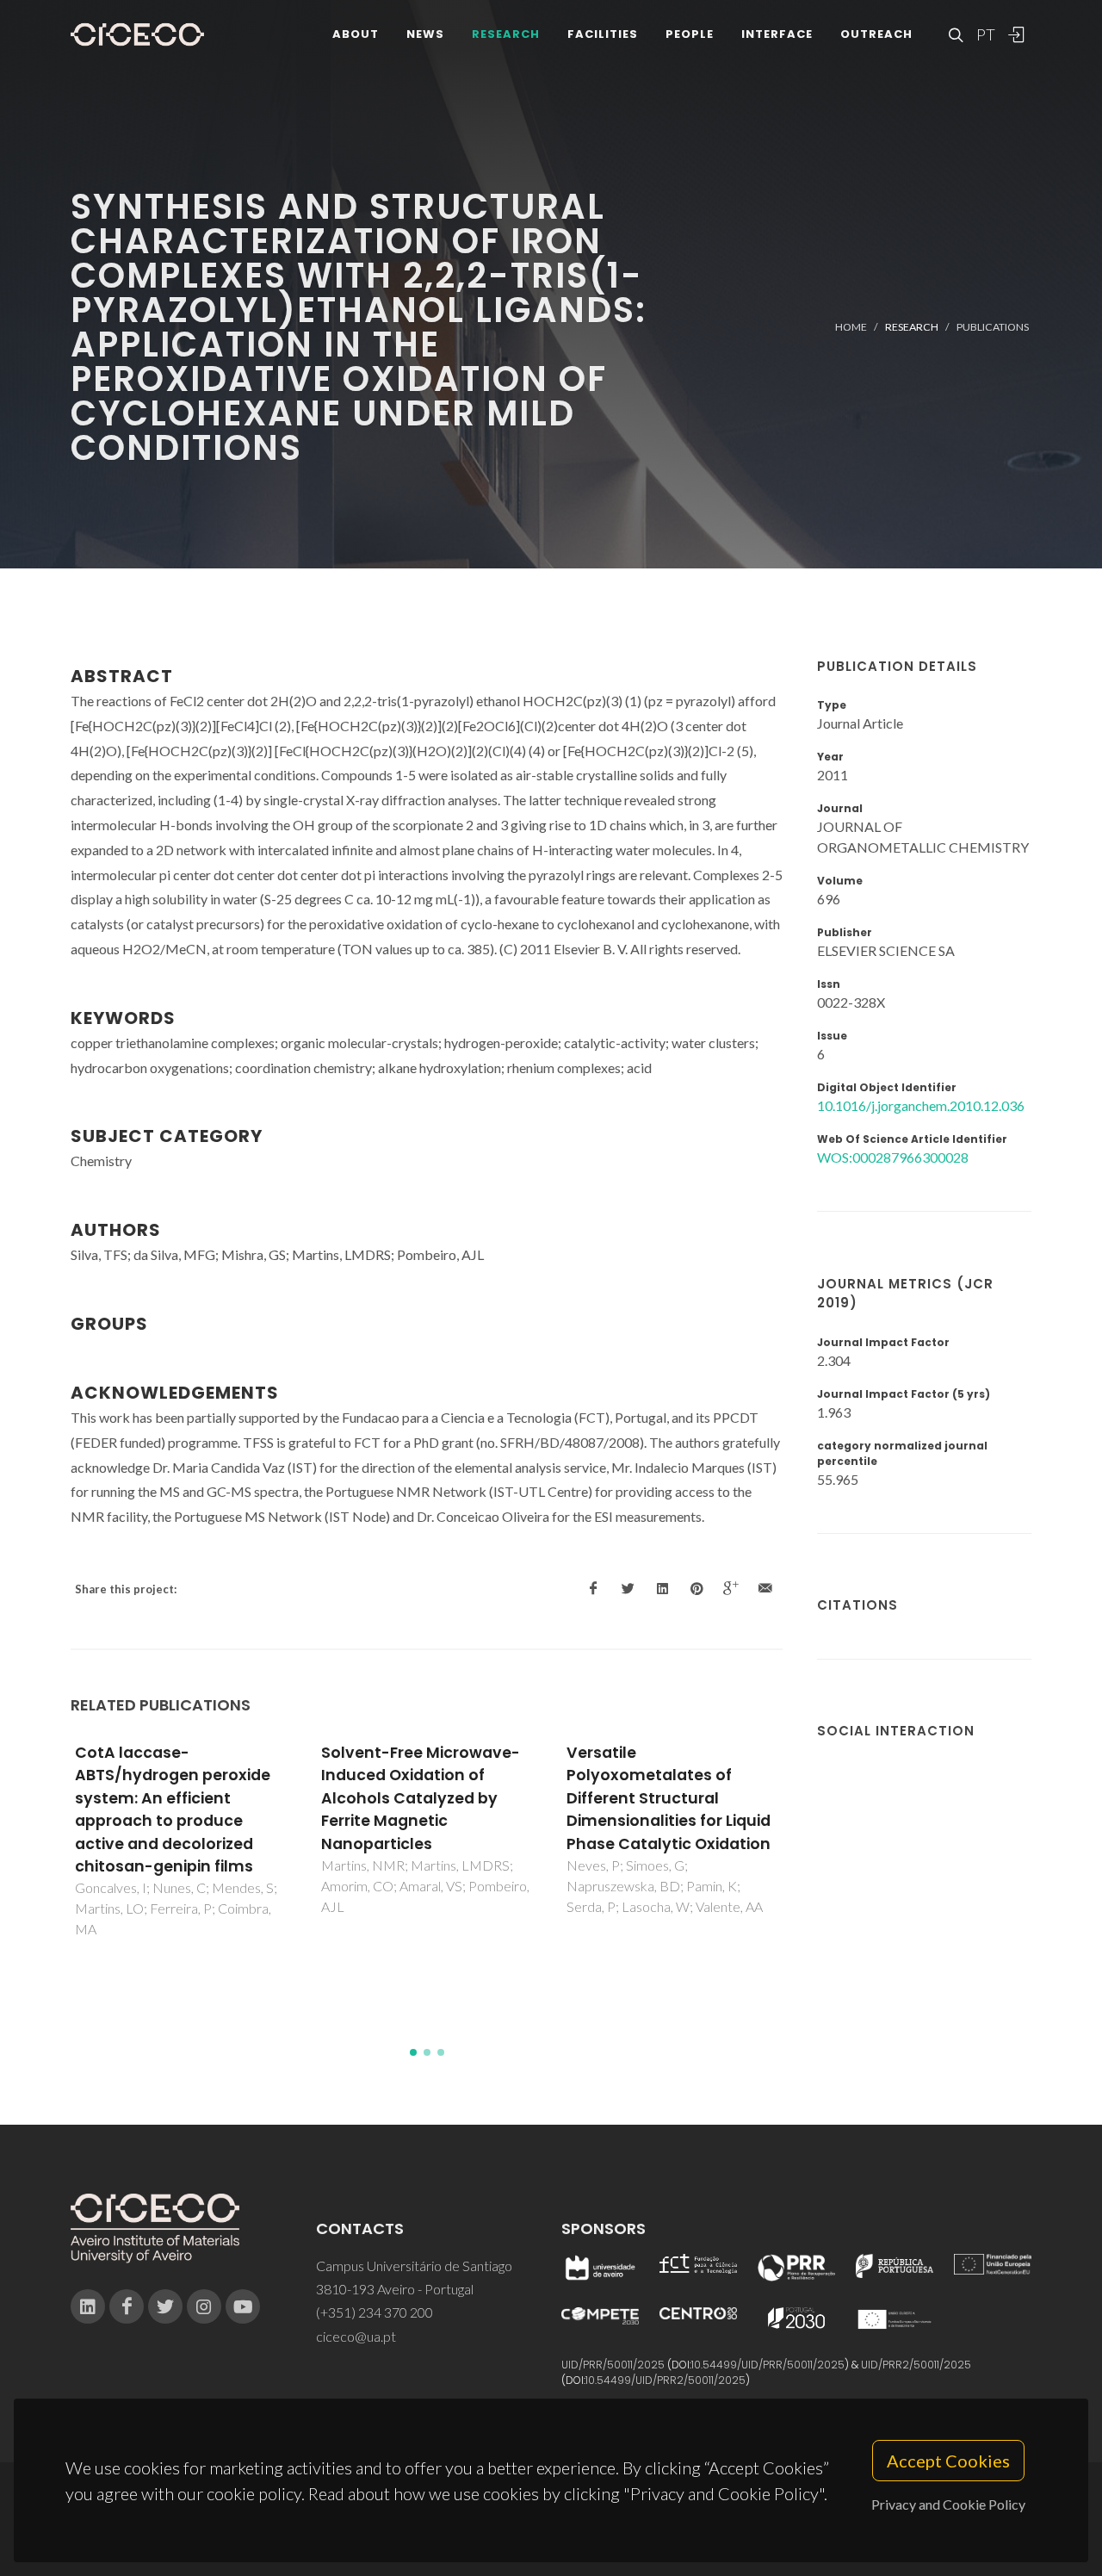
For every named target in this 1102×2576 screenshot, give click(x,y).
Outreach (876, 34)
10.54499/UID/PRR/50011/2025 (768, 2365)
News (425, 34)
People (690, 34)
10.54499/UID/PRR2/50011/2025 (666, 2380)
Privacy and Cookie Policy (948, 2504)
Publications (993, 327)
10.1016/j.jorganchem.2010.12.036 (921, 1105)
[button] (413, 2052)
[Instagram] (204, 2306)
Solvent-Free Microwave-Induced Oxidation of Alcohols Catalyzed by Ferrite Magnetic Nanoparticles (421, 1798)
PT (985, 34)
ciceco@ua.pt (356, 2336)
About (356, 34)
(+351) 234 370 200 (375, 2312)
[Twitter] (165, 2306)
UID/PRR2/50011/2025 (916, 2365)
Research (506, 34)
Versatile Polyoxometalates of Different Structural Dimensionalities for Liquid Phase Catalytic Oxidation (669, 1798)
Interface (777, 34)
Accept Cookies (948, 2461)
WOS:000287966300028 (893, 1157)
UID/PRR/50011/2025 (613, 2365)
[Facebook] (127, 2306)
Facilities (603, 34)
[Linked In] (88, 2306)
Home (851, 327)
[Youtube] (243, 2306)
